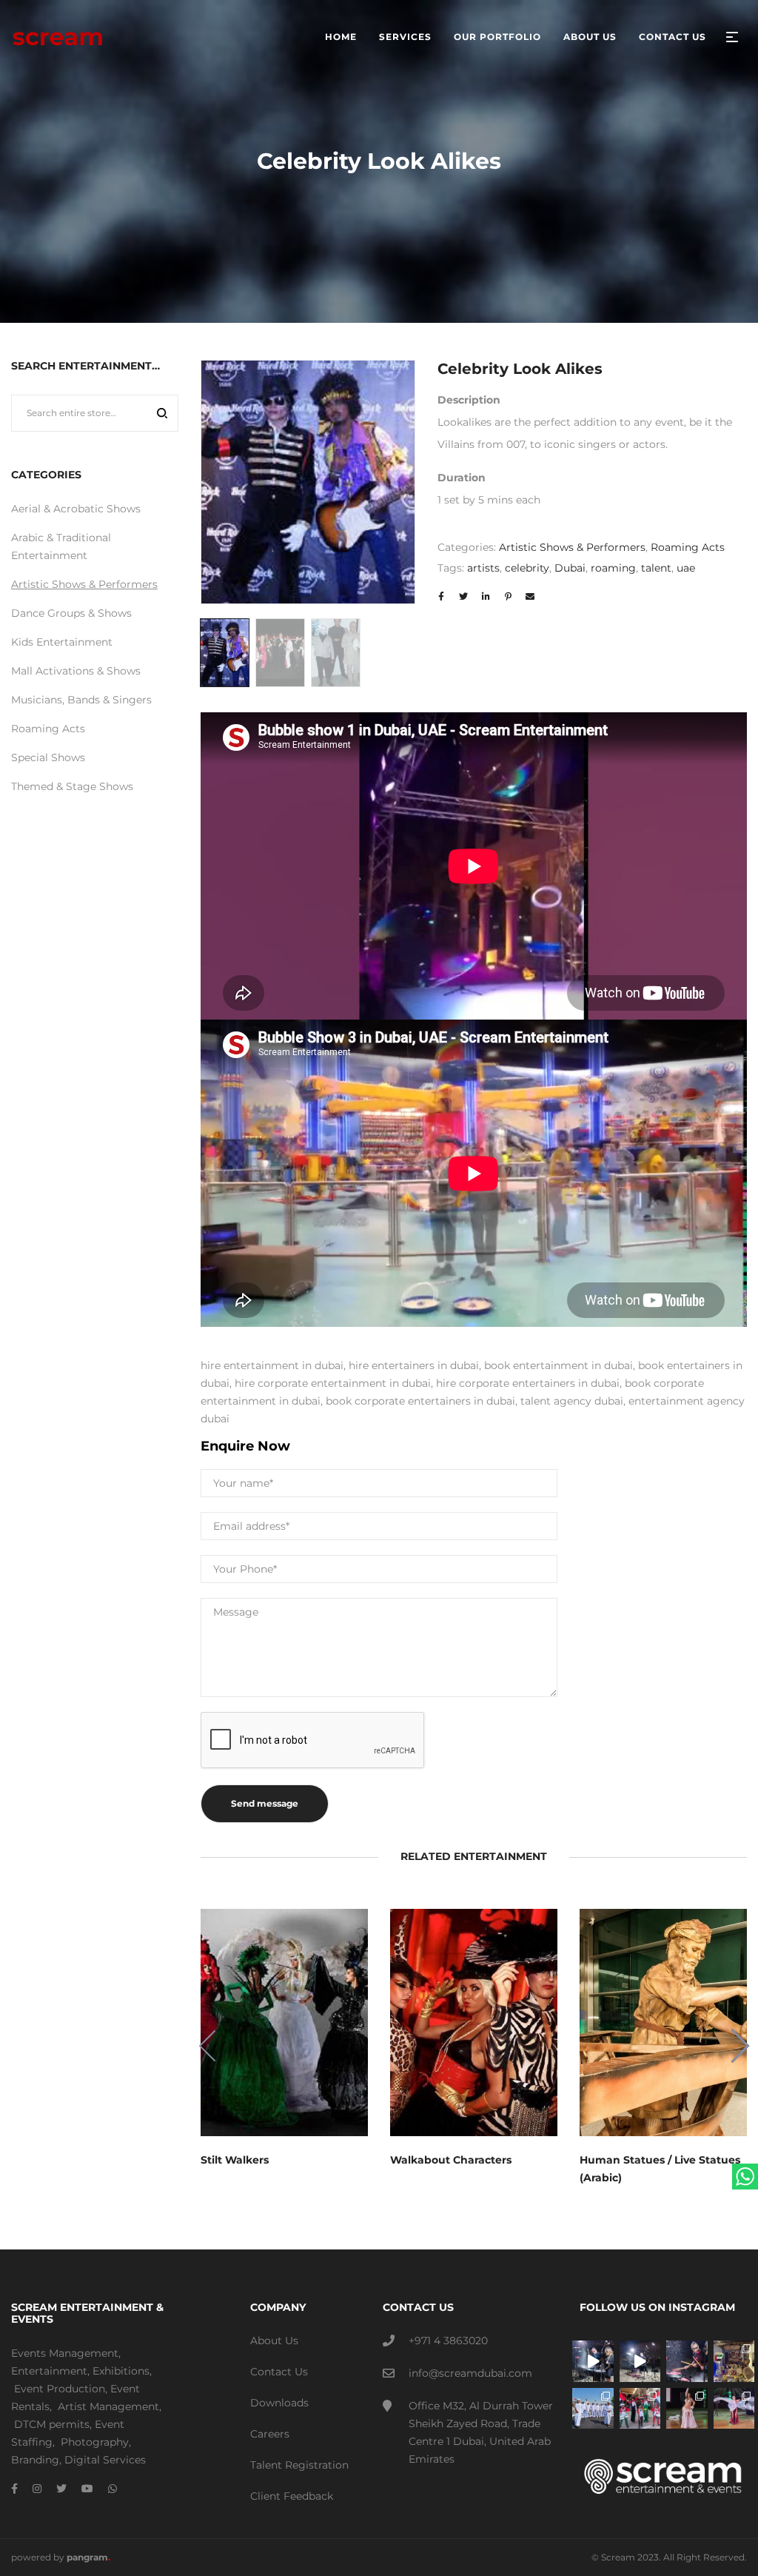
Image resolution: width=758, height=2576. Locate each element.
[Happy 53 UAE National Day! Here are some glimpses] (734, 2361)
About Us (274, 2341)
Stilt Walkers (235, 2160)
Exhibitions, (122, 2371)
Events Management (65, 2353)
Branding (35, 2460)
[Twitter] (61, 2489)
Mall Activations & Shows (76, 671)
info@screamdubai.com (470, 2373)
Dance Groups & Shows (71, 613)
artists (483, 568)
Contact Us (279, 2372)
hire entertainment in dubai (272, 1365)
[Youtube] (87, 2489)
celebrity (527, 568)
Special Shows (48, 757)
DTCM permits (52, 2424)
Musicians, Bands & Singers (81, 700)
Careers (270, 2434)
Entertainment (49, 2371)
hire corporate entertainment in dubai (333, 1383)
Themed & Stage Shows (72, 786)
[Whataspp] (113, 2489)
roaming (613, 568)
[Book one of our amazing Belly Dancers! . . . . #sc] (734, 2409)
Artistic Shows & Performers (572, 547)
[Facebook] (14, 2489)
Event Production (60, 2389)
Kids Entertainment (62, 642)
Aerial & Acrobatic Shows (76, 509)
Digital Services (105, 2460)
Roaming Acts (688, 547)
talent (656, 568)
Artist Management (108, 2406)
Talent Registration (299, 2465)
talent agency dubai (572, 1401)
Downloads (279, 2403)
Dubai (570, 568)
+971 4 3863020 (448, 2341)
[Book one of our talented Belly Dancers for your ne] (687, 2409)
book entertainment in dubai (559, 1365)
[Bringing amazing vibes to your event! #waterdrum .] (593, 2361)
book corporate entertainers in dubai (420, 1401)
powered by (61, 2557)
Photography (95, 2442)
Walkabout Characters (451, 2160)
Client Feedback (292, 2496)
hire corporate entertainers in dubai (528, 1383)
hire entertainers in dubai (414, 1365)
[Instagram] (37, 2489)
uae (686, 568)
